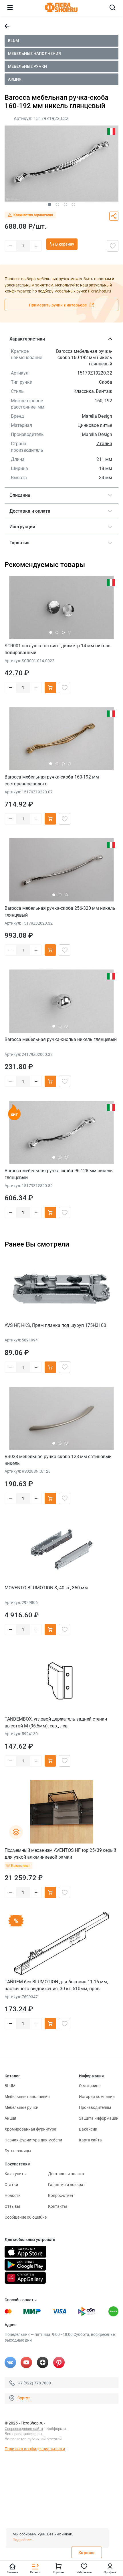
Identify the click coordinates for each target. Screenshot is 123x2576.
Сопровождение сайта (24, 2429)
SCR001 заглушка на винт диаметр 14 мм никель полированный (57, 649)
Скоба (106, 382)
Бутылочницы (18, 2151)
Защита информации (99, 2118)
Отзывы (12, 2206)
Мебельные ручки (27, 66)
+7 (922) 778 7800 (34, 2383)
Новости (13, 2195)
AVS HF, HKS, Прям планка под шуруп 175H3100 (55, 1325)
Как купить (15, 2174)
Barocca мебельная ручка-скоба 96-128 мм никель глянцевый (59, 1174)
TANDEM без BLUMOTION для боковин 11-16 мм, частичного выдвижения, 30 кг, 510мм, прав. (56, 1985)
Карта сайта (90, 2140)
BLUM (13, 41)
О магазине (90, 2086)
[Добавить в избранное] (113, 246)
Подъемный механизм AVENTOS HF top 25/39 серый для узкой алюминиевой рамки (60, 1854)
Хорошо (87, 2553)
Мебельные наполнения (34, 53)
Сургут (24, 2398)
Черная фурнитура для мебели (33, 2140)
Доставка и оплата (66, 2174)
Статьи (11, 2185)
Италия (104, 444)
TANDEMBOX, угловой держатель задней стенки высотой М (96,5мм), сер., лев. (56, 1722)
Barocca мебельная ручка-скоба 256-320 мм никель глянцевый (60, 912)
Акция (15, 79)
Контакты (57, 2206)
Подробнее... (23, 2540)
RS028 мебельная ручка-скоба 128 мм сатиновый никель (58, 1460)
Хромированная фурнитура (30, 2129)
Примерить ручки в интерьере (58, 305)
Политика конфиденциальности (35, 2449)
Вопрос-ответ (61, 2195)
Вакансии (88, 2129)
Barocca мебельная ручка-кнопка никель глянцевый (61, 1039)
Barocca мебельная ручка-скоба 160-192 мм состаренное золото (52, 780)
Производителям (95, 2107)
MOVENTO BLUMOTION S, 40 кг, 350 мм (46, 1588)
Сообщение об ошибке (26, 2217)
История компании (97, 2097)
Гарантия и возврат (67, 2185)
